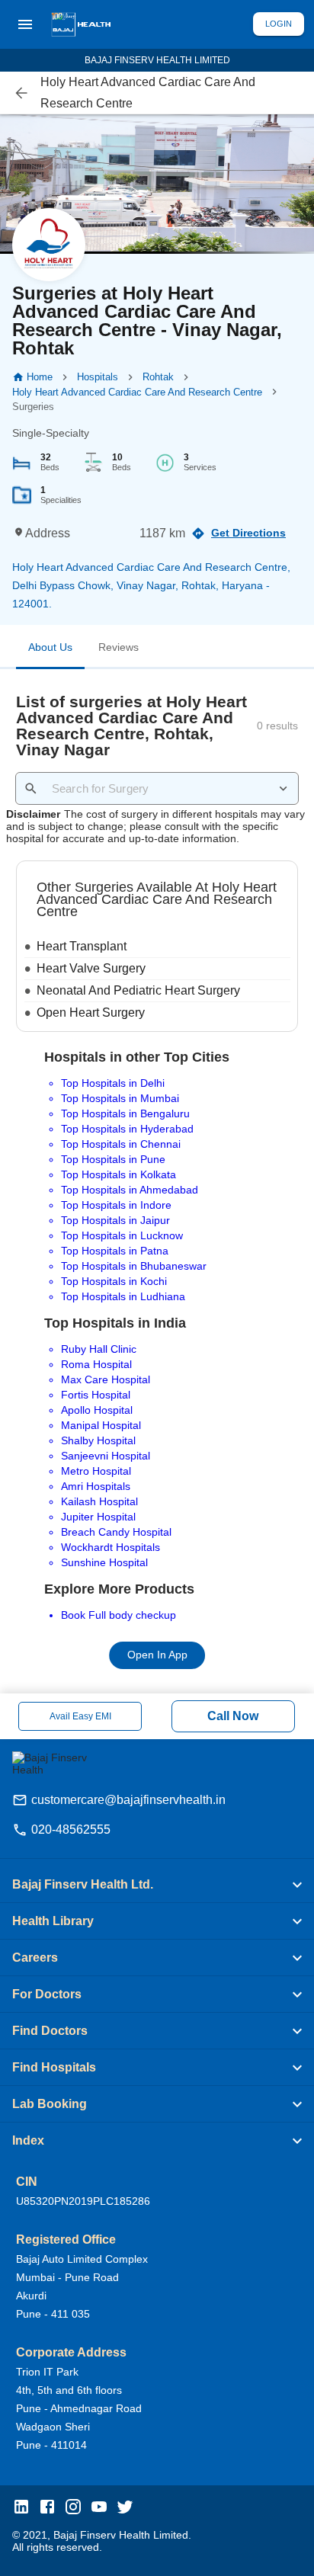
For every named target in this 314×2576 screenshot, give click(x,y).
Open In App (157, 1655)
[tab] (50, 650)
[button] (157, 1885)
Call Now (233, 1716)
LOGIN (279, 24)
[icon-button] (22, 93)
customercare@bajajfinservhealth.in (128, 1800)
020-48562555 (71, 1829)
